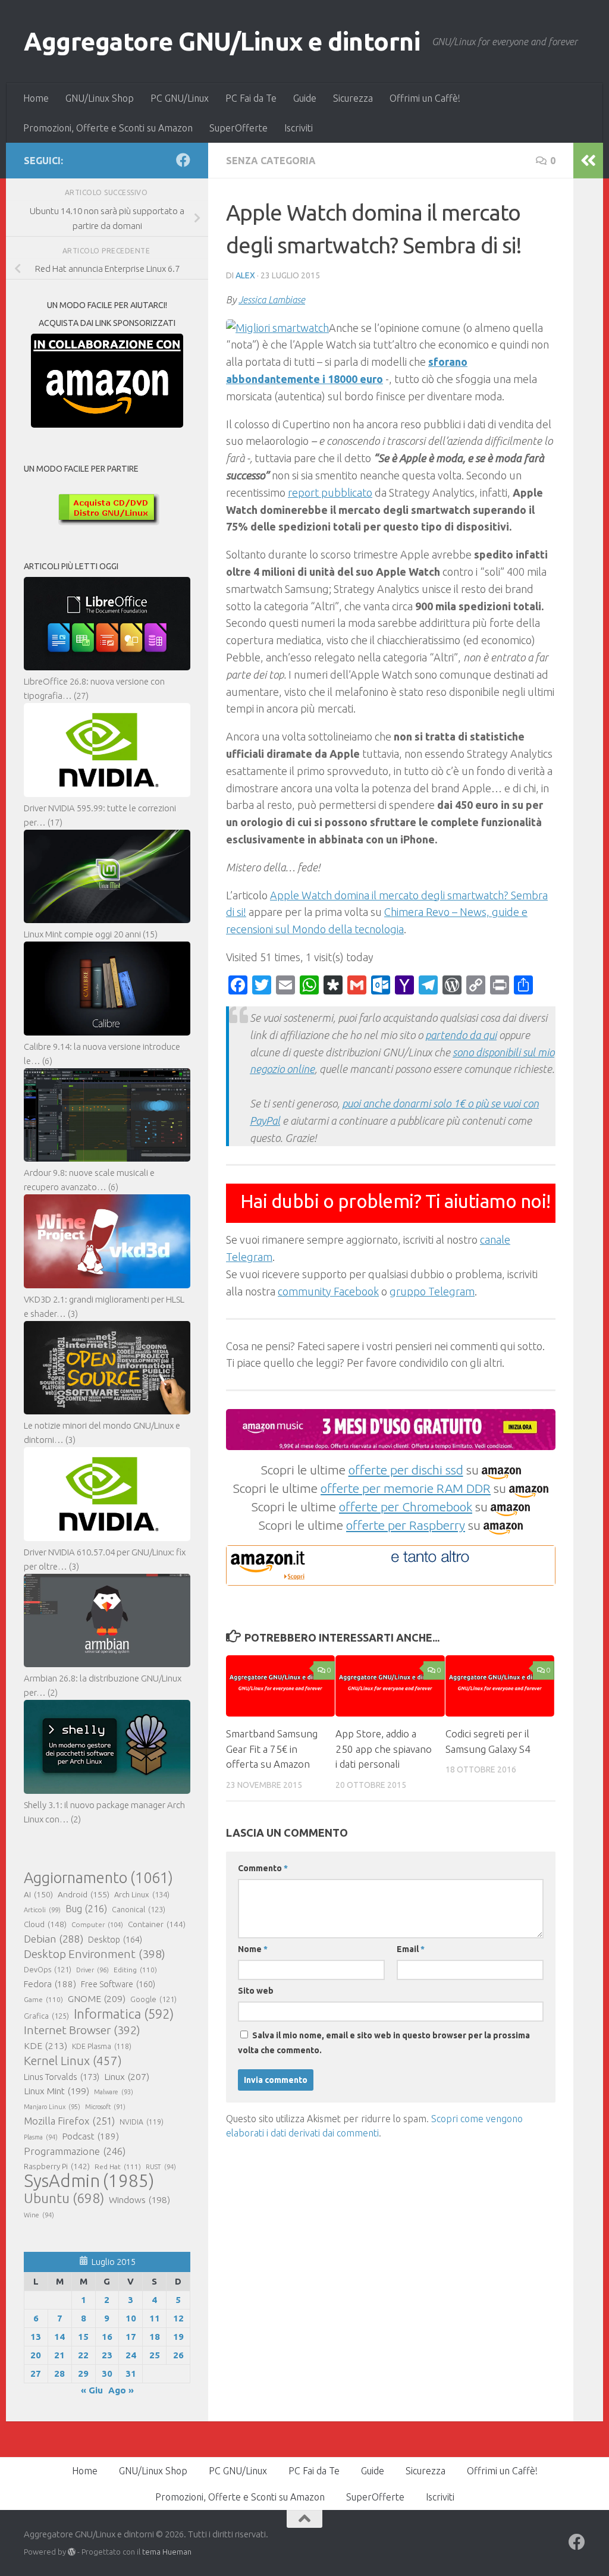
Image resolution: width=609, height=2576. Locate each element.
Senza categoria (271, 161)
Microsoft (105, 2107)
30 (107, 2373)
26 (178, 2355)
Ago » (121, 2390)
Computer (97, 1924)
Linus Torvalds (62, 2077)
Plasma (41, 2137)
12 (178, 2318)
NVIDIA (142, 2122)
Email (411, 1949)
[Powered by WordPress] (72, 2552)
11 (155, 2318)
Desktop (115, 1940)
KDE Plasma (102, 2046)
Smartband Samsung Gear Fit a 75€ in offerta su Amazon (272, 1749)
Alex (245, 275)
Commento (263, 1868)
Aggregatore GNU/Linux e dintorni (222, 41)
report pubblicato (330, 492)
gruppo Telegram (432, 1291)
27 (36, 2373)
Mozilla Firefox (69, 2121)
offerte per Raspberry (406, 1525)
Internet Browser (82, 2030)
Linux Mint (56, 2091)
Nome (253, 1949)
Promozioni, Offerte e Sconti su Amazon (108, 128)
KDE (45, 2045)
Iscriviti (299, 128)
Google (153, 1999)
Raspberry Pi (57, 2166)
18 (155, 2337)
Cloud (45, 1924)
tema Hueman (167, 2552)
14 (59, 2337)
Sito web (256, 1991)
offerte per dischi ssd (406, 1470)
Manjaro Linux (52, 2107)
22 (83, 2355)
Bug (86, 1909)
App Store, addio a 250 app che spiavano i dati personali (384, 1749)
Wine (39, 2215)
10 (131, 2318)
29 (83, 2373)
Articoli (42, 1910)
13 (36, 2337)
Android (84, 1894)
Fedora (50, 1984)
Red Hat (118, 2166)
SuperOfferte (238, 128)
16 (107, 2337)
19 (178, 2337)
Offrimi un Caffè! (425, 98)
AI (38, 1894)
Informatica (124, 2014)
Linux (127, 2076)
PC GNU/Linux (180, 98)
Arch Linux (142, 1894)
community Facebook (328, 1291)
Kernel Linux (73, 2061)
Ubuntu (64, 2198)
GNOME (97, 1998)
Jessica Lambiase (272, 300)
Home (36, 98)
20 (36, 2355)
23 (107, 2355)
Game (43, 1999)
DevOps (48, 1969)
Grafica (46, 2016)
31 (131, 2373)
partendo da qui (461, 1035)
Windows (139, 2200)
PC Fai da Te (251, 98)
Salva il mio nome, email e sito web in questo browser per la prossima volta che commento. (384, 2043)
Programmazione (75, 2151)
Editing (135, 1970)
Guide (305, 98)
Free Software (118, 1984)
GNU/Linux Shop (100, 98)
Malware (114, 2092)
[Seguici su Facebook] (183, 160)
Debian (54, 1939)
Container (157, 1924)
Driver (92, 1970)
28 (59, 2373)
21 (59, 2355)
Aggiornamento (98, 1878)
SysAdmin (89, 2181)
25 (155, 2355)
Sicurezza (353, 98)
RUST (161, 2167)
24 (131, 2355)
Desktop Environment (95, 1954)
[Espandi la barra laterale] (588, 161)
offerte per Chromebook (406, 1507)
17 (131, 2337)
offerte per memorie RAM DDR (406, 1488)
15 (83, 2337)
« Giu (92, 2390)
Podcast (91, 2136)
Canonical (139, 1909)
